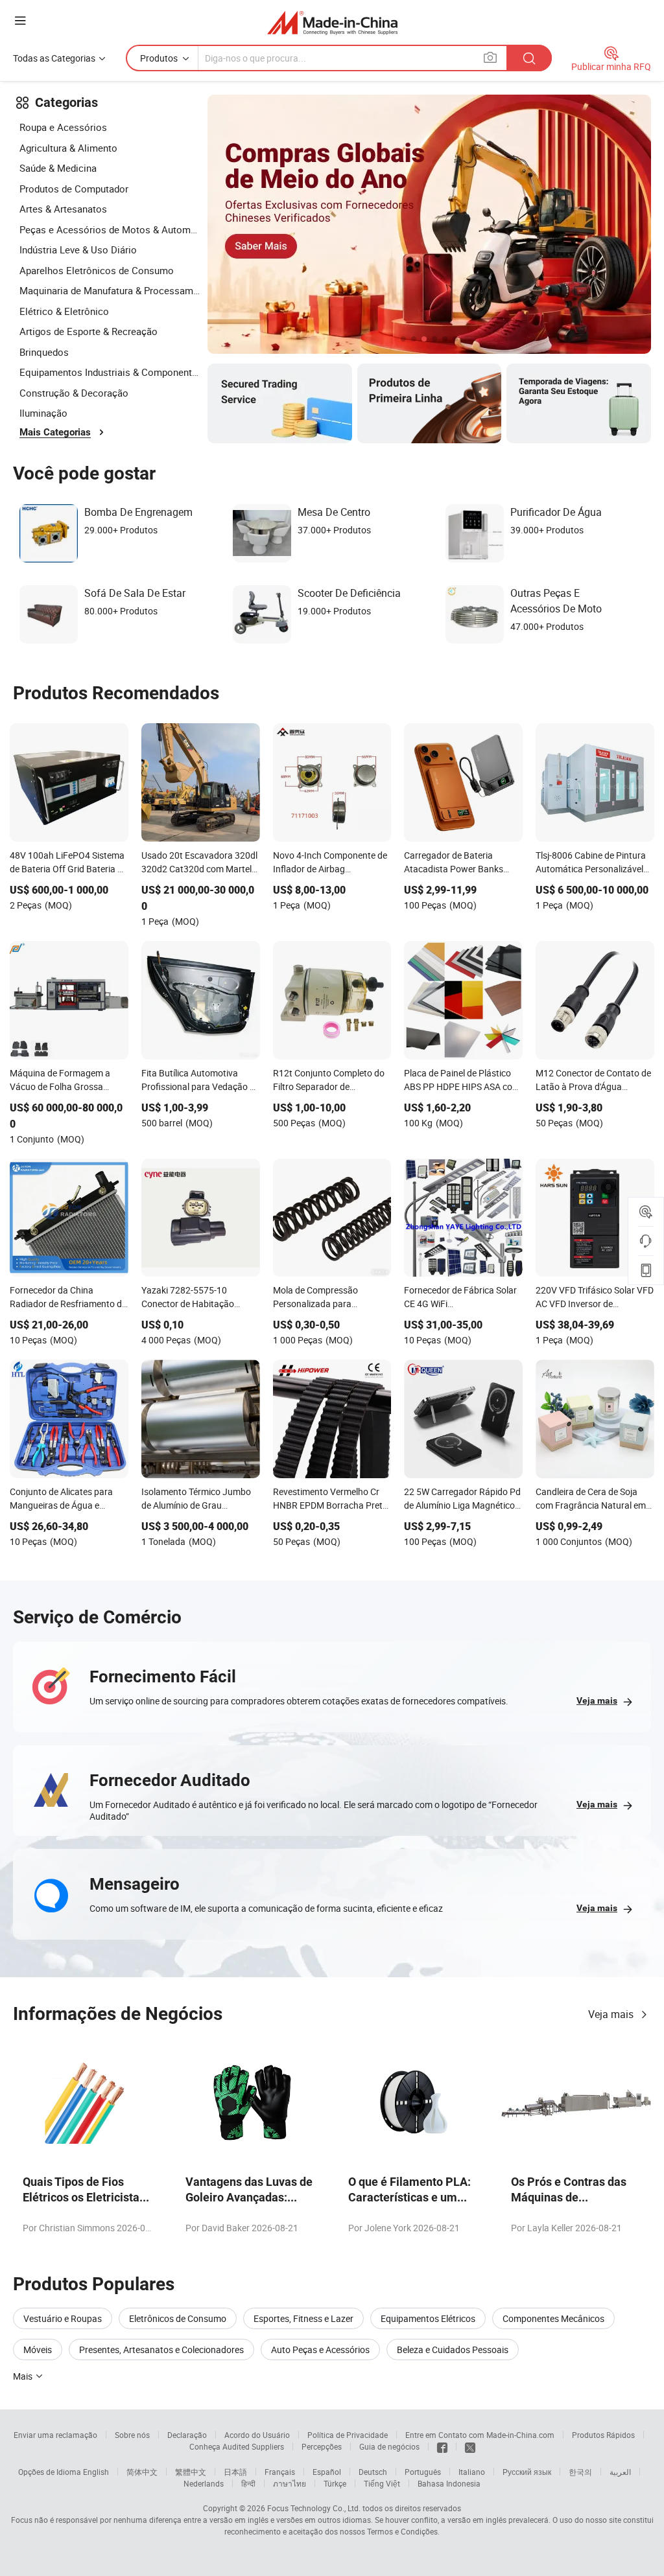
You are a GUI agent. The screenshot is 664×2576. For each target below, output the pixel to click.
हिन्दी (248, 2483)
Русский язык (527, 2472)
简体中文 (142, 2472)
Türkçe (335, 2483)
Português (423, 2472)
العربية (620, 2472)
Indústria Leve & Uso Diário (78, 249)
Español (327, 2472)
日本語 (235, 2472)
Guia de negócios (389, 2446)
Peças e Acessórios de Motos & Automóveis (110, 229)
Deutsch (373, 2472)
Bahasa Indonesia (449, 2483)
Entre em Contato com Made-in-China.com (480, 2435)
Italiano (472, 2472)
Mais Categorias (55, 432)
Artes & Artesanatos (63, 209)
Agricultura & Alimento (68, 148)
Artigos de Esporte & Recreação (89, 331)
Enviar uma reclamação (55, 2435)
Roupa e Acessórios (63, 127)
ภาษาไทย (290, 2483)
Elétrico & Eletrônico (64, 311)
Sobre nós (132, 2435)
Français (280, 2472)
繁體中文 (191, 2472)
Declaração (187, 2435)
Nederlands (204, 2483)
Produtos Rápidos (603, 2435)
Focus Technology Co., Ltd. (314, 2508)
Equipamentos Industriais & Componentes (110, 372)
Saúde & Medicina (58, 168)
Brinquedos (44, 352)
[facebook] (442, 2446)
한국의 (580, 2472)
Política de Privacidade (348, 2435)
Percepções (322, 2446)
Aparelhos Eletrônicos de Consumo (97, 270)
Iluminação (43, 413)
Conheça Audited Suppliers (237, 2446)
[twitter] (470, 2446)
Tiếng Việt (382, 2483)
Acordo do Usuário (257, 2435)
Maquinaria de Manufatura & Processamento (110, 290)
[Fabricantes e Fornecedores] (332, 22)
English (96, 2472)
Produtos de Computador (74, 189)
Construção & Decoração (74, 393)
